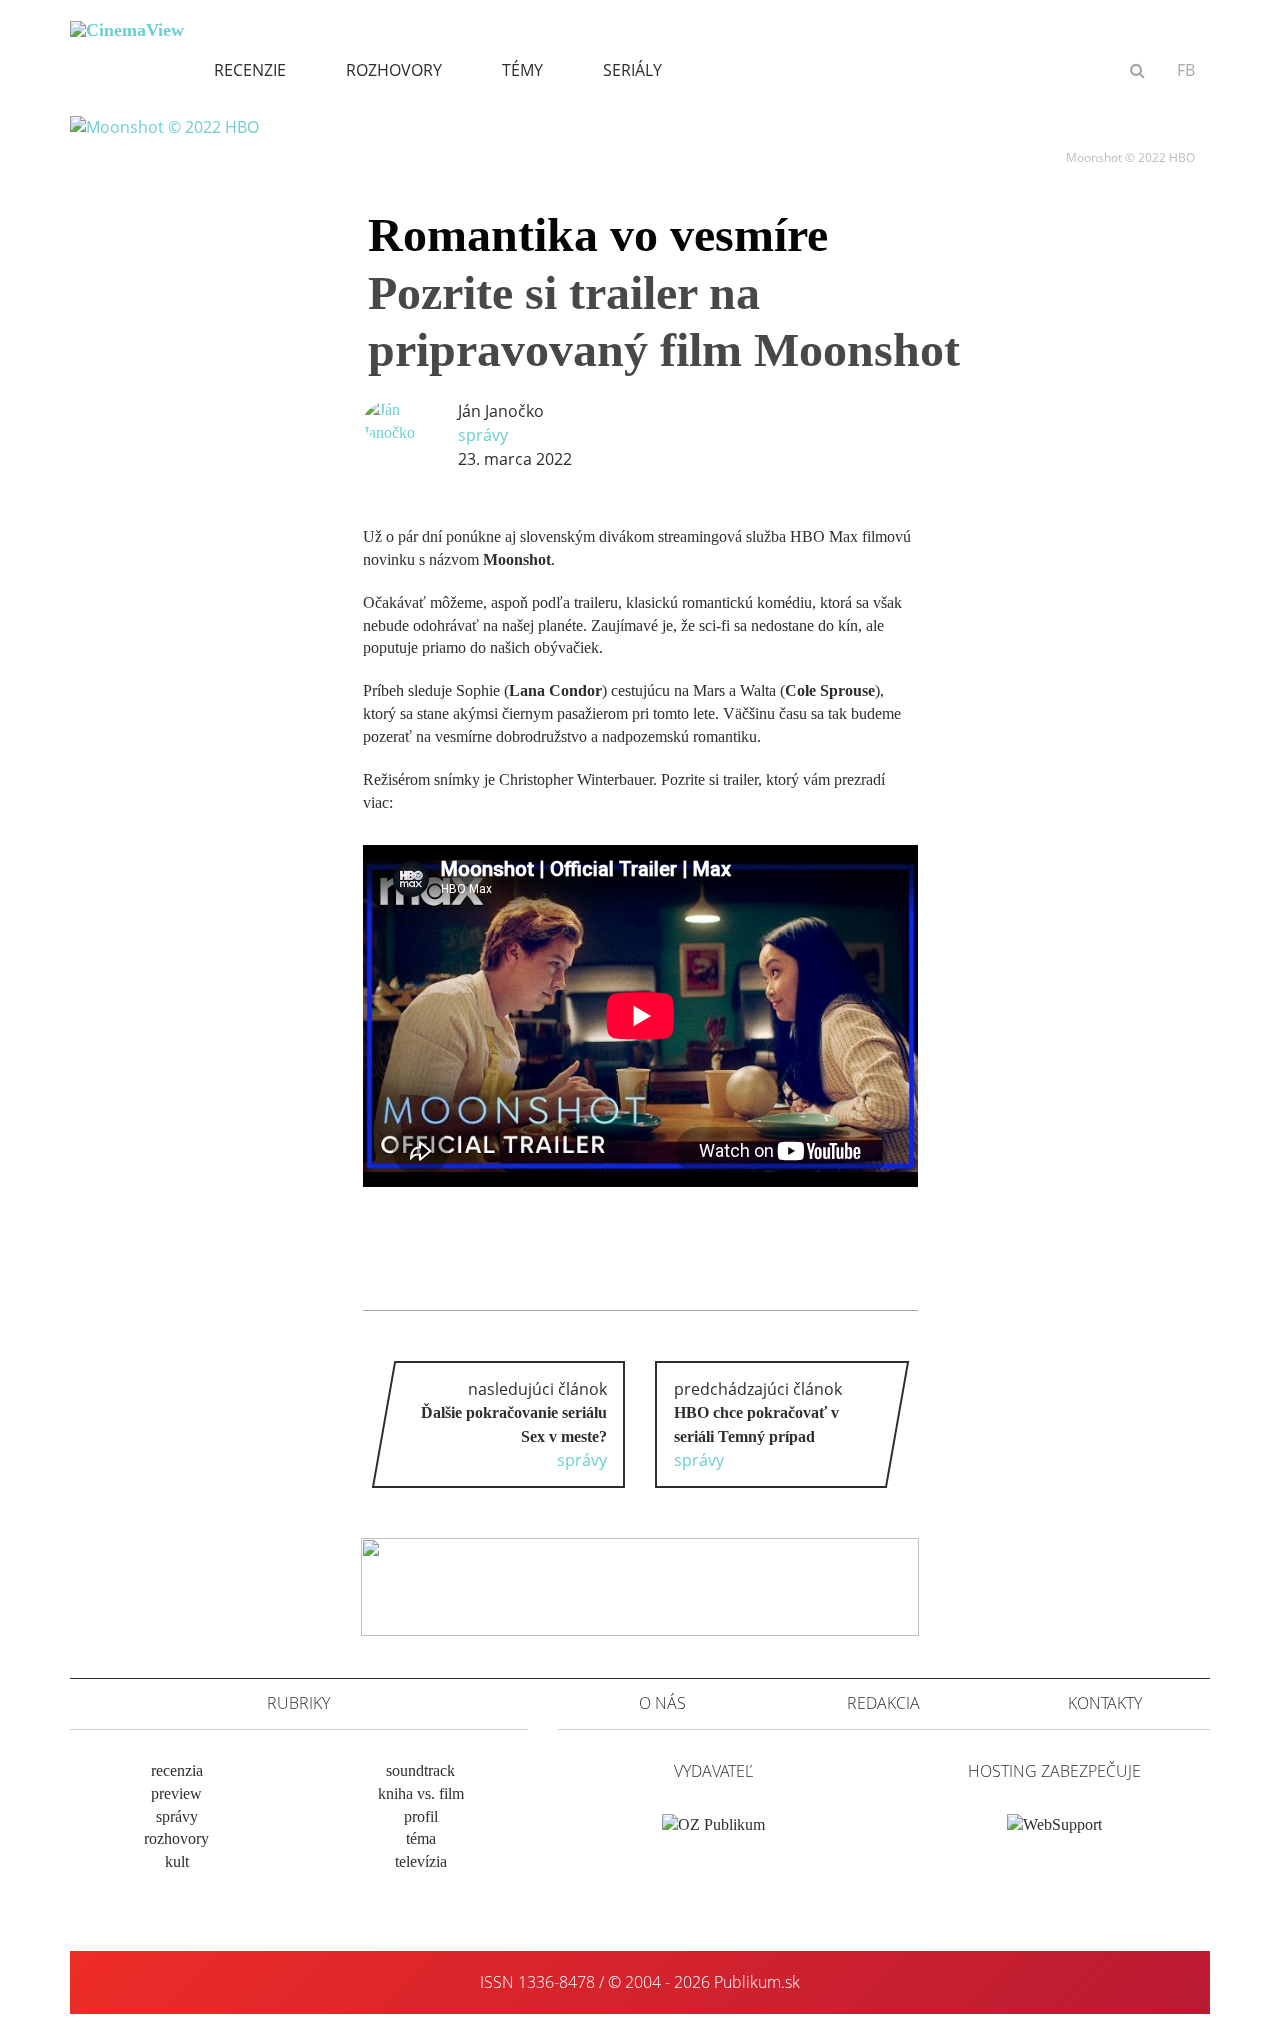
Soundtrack (420, 1770)
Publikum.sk (757, 1982)
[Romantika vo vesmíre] (164, 126)
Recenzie (250, 70)
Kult (177, 1861)
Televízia (421, 1861)
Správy (483, 435)
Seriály (632, 70)
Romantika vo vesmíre (664, 292)
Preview (176, 1793)
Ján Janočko (501, 411)
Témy (522, 70)
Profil (421, 1816)
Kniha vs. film (421, 1793)
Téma (421, 1838)
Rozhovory (394, 70)
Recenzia (177, 1770)
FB (1186, 70)
